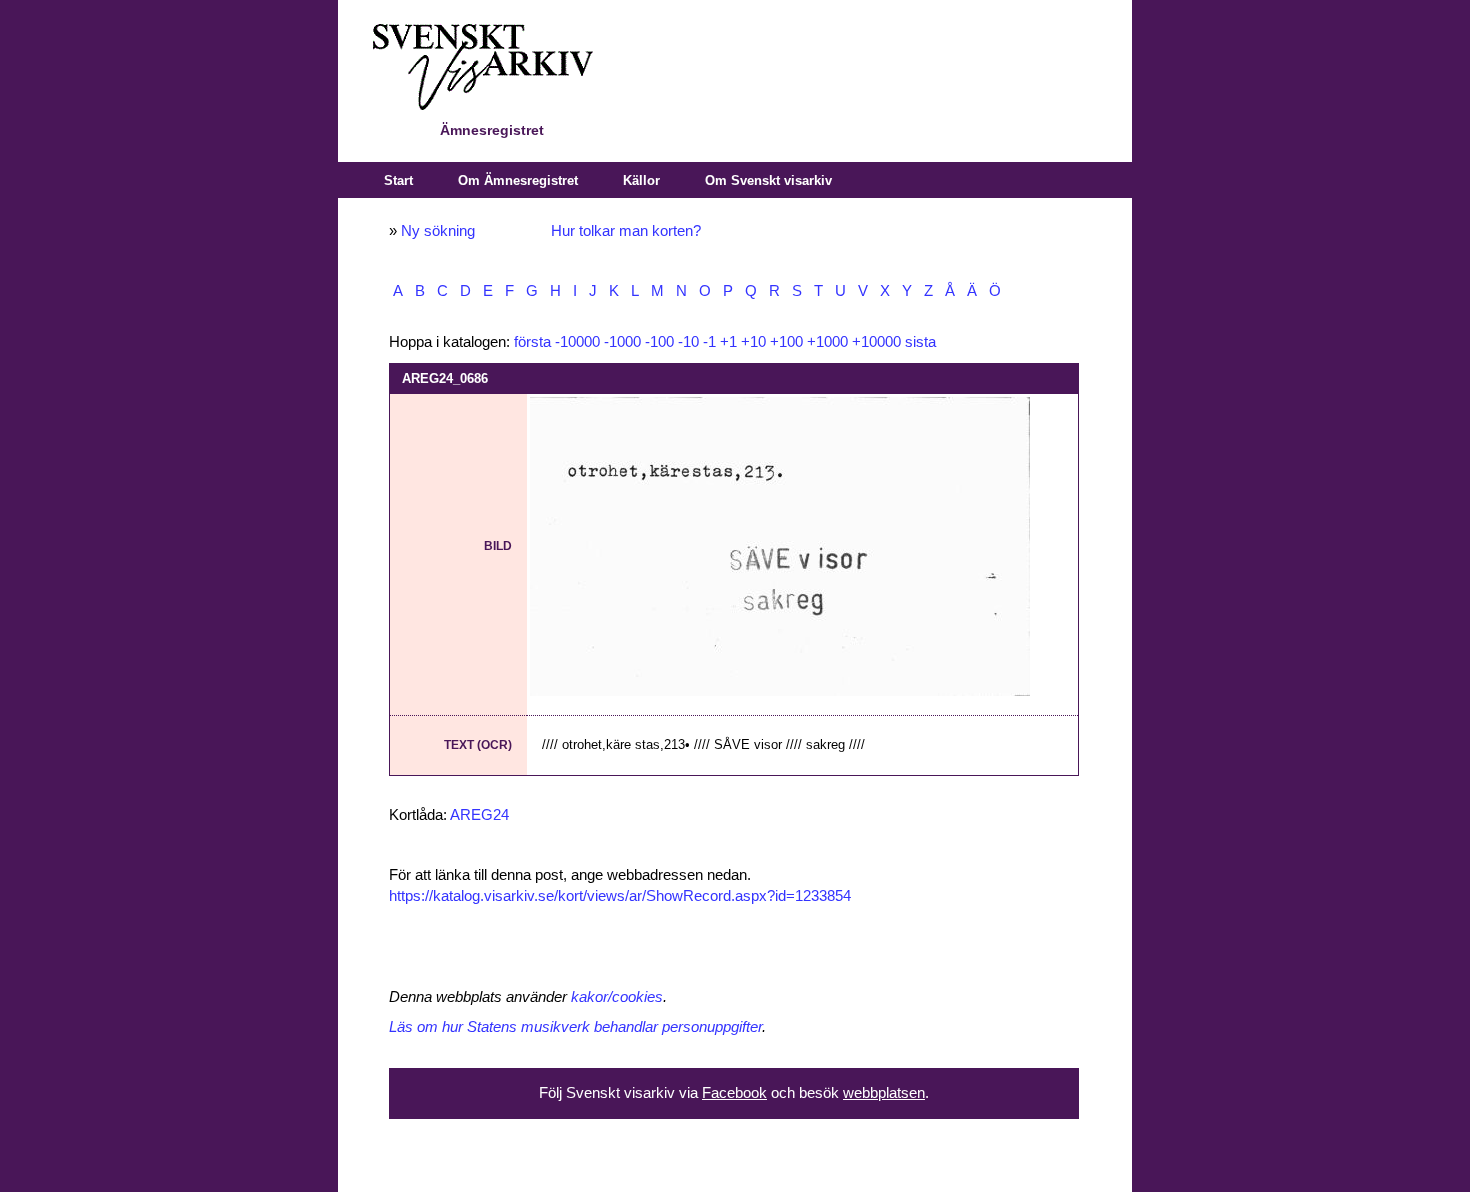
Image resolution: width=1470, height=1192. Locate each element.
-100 (659, 342)
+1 (728, 342)
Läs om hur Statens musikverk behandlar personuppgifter (575, 1027)
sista (920, 342)
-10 (688, 342)
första (532, 342)
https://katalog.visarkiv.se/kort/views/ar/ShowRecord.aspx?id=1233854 (620, 896)
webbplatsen (884, 1093)
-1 (709, 342)
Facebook (734, 1093)
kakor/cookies (617, 997)
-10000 (577, 342)
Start (398, 180)
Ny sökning (438, 231)
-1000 (622, 342)
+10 (753, 342)
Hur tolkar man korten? (626, 231)
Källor (641, 180)
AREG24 (479, 815)
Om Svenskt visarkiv (768, 180)
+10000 (876, 342)
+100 (786, 342)
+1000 (827, 342)
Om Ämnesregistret (518, 180)
